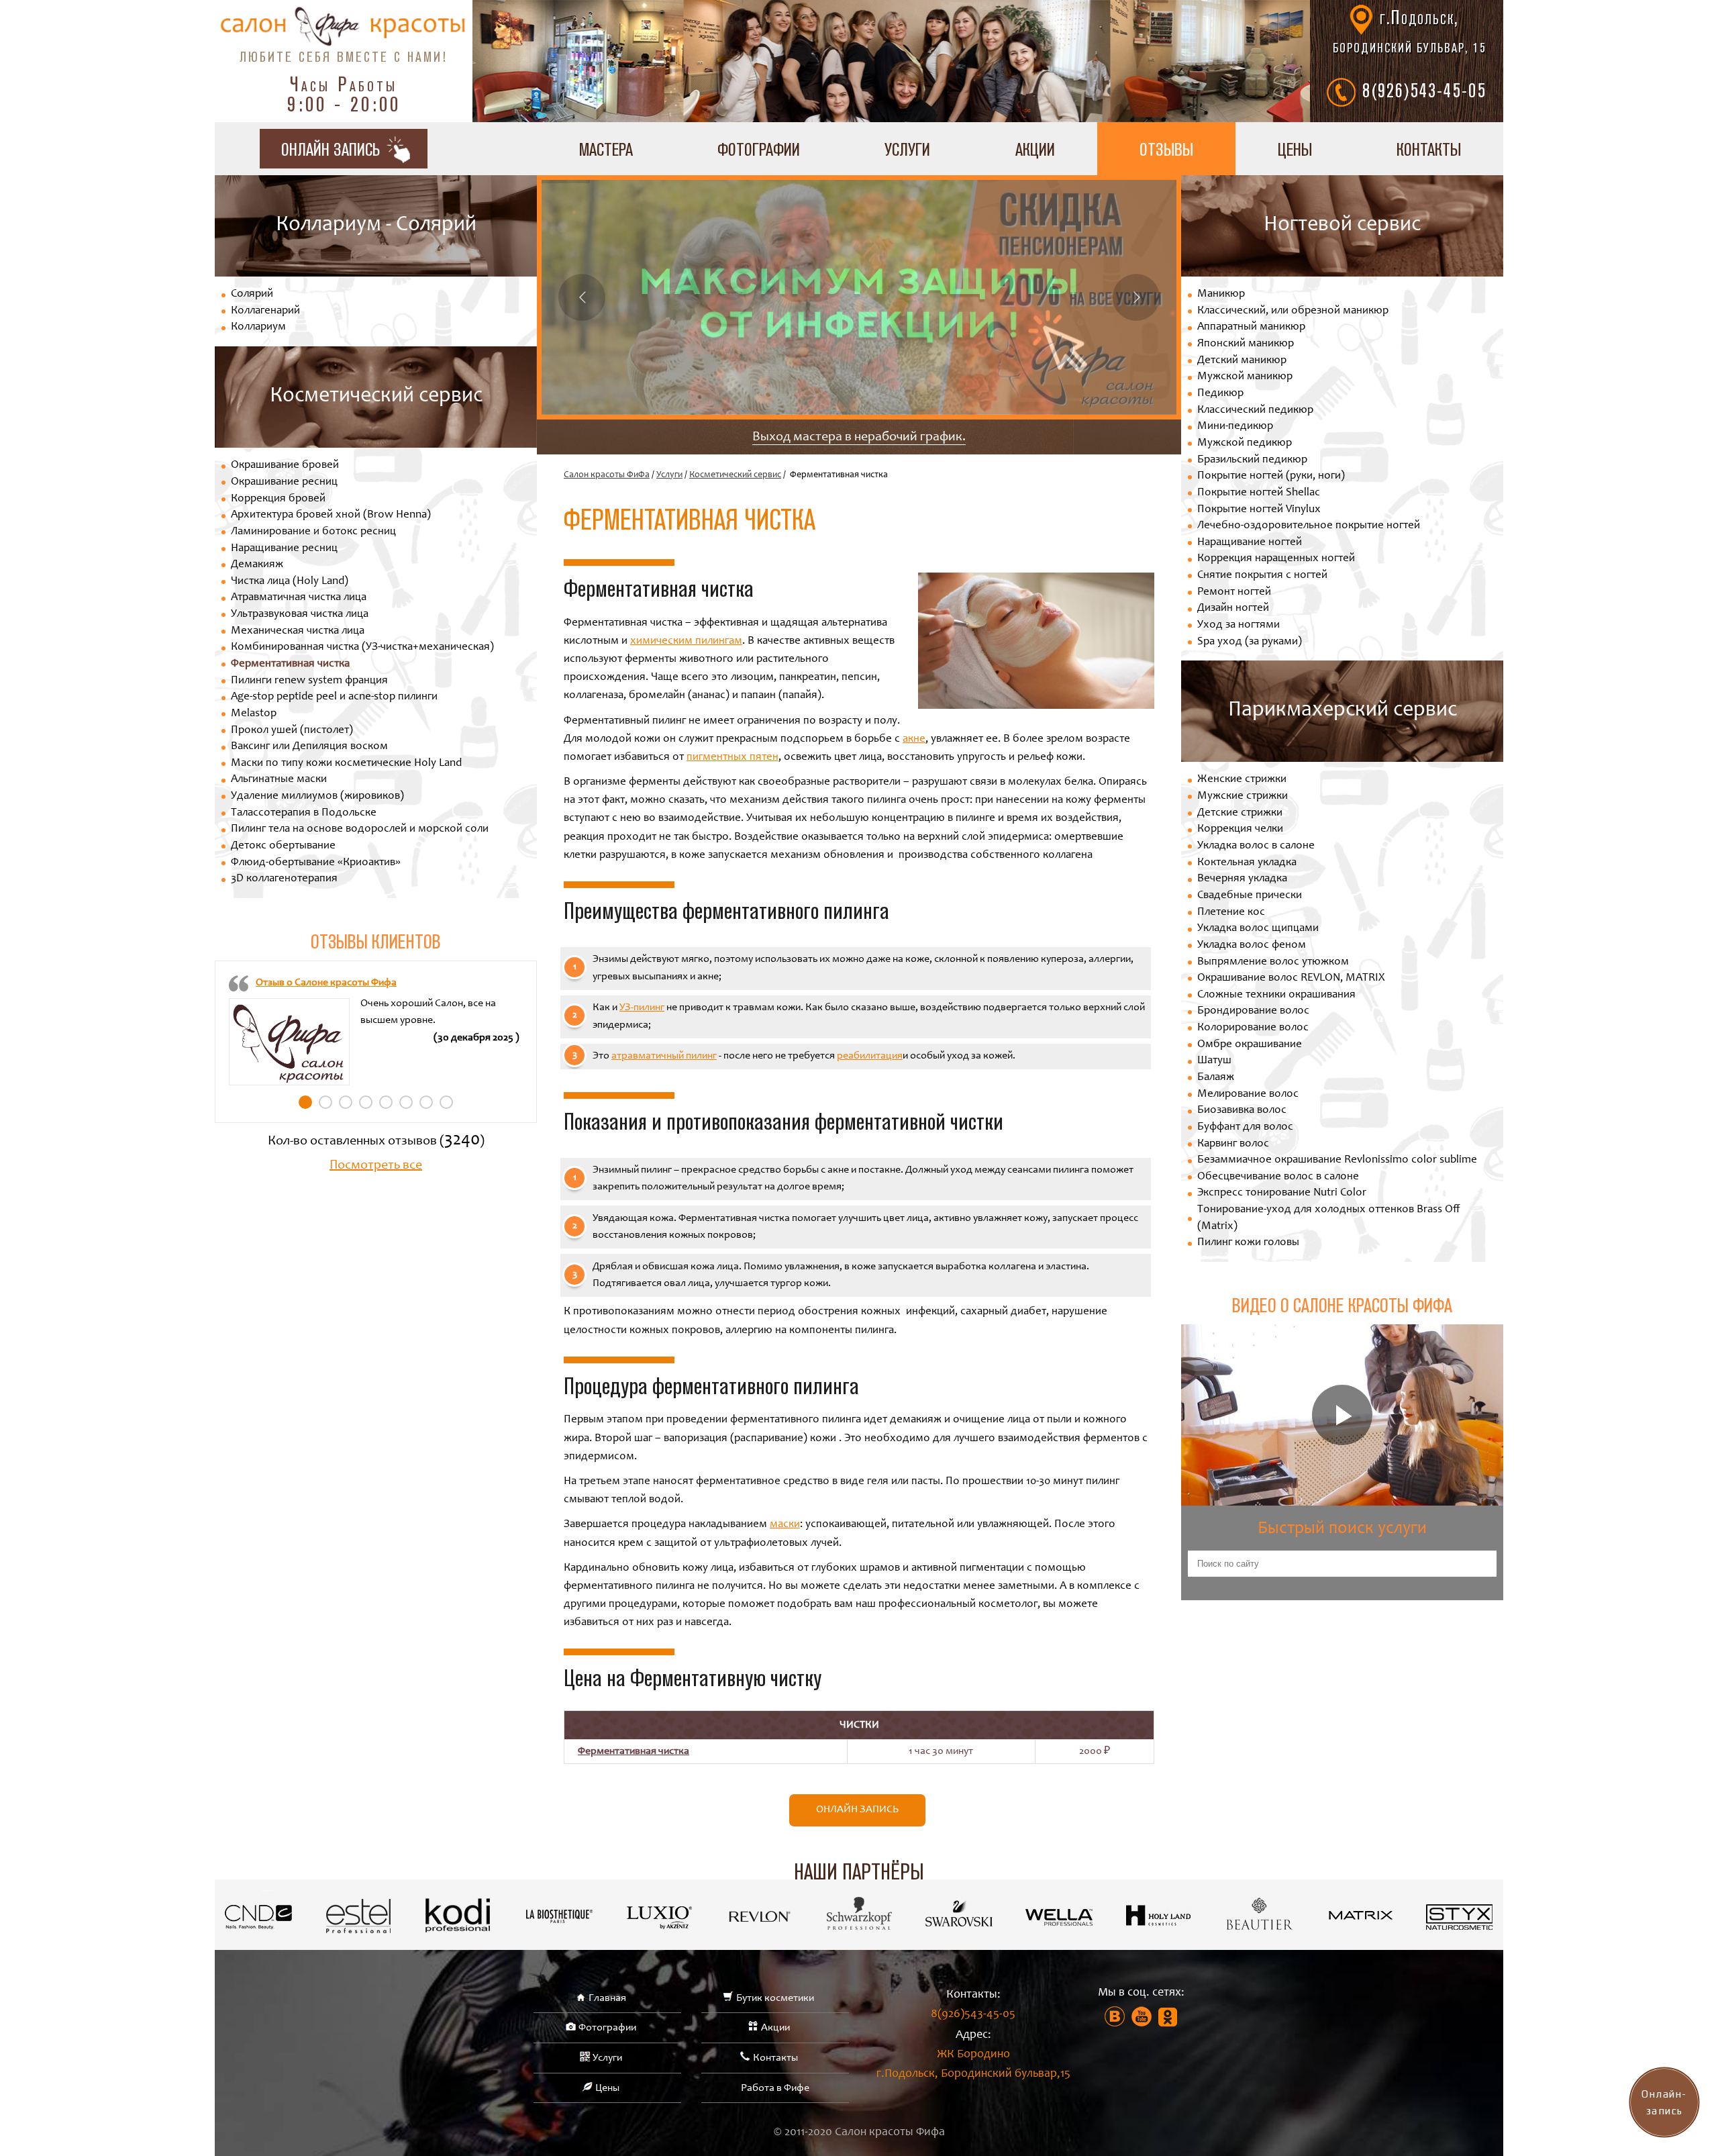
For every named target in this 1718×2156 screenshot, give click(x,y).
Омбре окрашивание (1250, 1045)
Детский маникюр (1242, 361)
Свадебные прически (1250, 896)
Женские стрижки (1242, 780)
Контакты (1429, 149)
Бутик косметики (775, 1998)
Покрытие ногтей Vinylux (1259, 510)
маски (785, 1525)
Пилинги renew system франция (309, 681)
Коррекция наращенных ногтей (1276, 559)
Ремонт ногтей (1234, 592)
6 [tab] (406, 1102)
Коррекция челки (1240, 829)
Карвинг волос (1233, 1144)
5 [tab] (386, 1102)
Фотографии (759, 149)
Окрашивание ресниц (284, 482)
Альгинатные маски (279, 780)
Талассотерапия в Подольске (304, 813)
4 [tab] (366, 1102)
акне (914, 739)
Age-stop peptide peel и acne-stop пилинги (334, 697)
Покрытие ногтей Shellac (1259, 493)
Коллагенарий (265, 311)
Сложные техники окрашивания (1276, 995)
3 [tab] (346, 1102)
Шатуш (1214, 1061)
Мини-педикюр (1235, 427)
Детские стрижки (1240, 813)
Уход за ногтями (1239, 625)
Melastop (254, 714)
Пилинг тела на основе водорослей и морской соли (360, 829)
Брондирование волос (1253, 1011)
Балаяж (1216, 1078)
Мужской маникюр (1245, 377)
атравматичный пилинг (664, 1056)
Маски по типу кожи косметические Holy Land (346, 764)
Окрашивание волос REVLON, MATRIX (1291, 978)
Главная (607, 1998)
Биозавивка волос (1242, 1111)
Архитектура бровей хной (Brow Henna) (331, 515)
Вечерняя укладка (1242, 879)
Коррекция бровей (278, 499)
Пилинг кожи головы (1248, 1243)
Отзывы (1166, 149)
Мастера (606, 149)
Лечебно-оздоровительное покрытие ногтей (1309, 526)
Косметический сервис (735, 475)
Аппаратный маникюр (1251, 327)
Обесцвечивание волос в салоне (1278, 1177)
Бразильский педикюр (1252, 460)
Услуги (907, 149)
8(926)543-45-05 (1424, 90)
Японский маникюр (1246, 344)
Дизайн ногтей (1233, 608)
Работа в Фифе (775, 2088)
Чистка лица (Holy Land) (290, 582)
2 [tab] (325, 1102)
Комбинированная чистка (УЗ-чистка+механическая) (362, 647)
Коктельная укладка (1247, 863)
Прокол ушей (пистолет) (292, 731)
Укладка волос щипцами (1258, 929)
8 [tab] (446, 1102)
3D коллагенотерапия (284, 879)
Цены (1295, 149)
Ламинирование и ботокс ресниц (313, 532)
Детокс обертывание (283, 846)
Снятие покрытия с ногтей (1262, 576)
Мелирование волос (1248, 1094)
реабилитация (870, 1056)
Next (1136, 297)
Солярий (252, 294)
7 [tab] (426, 1102)
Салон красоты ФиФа (607, 475)
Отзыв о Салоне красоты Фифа (326, 983)
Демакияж (257, 565)
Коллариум (258, 327)
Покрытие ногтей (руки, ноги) (1271, 476)
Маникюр (1221, 294)
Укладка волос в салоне (1256, 846)
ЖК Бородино (973, 2064)
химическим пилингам (686, 641)
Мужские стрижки (1243, 796)
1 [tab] (305, 1102)
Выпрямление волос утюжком (1273, 962)
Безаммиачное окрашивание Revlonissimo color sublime (1337, 1160)
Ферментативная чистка (290, 664)
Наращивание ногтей (1250, 543)
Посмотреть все (376, 1166)
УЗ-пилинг (642, 1008)
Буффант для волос (1245, 1127)
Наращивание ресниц (284, 549)
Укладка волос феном (1252, 945)
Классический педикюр (1255, 410)
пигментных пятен (732, 757)
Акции (1035, 149)
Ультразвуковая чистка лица (300, 615)
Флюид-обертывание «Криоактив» (316, 863)
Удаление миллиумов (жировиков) (317, 796)
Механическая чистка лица (298, 631)
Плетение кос (1231, 913)
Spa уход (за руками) (1250, 642)
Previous (582, 297)
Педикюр (1220, 394)
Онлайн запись (857, 1810)
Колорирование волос (1253, 1028)
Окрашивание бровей (285, 465)
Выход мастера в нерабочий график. (859, 438)
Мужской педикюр (1245, 443)
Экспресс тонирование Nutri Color (1282, 1193)
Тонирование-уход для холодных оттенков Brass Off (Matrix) (1329, 1218)
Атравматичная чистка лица (299, 598)
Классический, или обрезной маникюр (1293, 311)
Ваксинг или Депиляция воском (309, 747)
